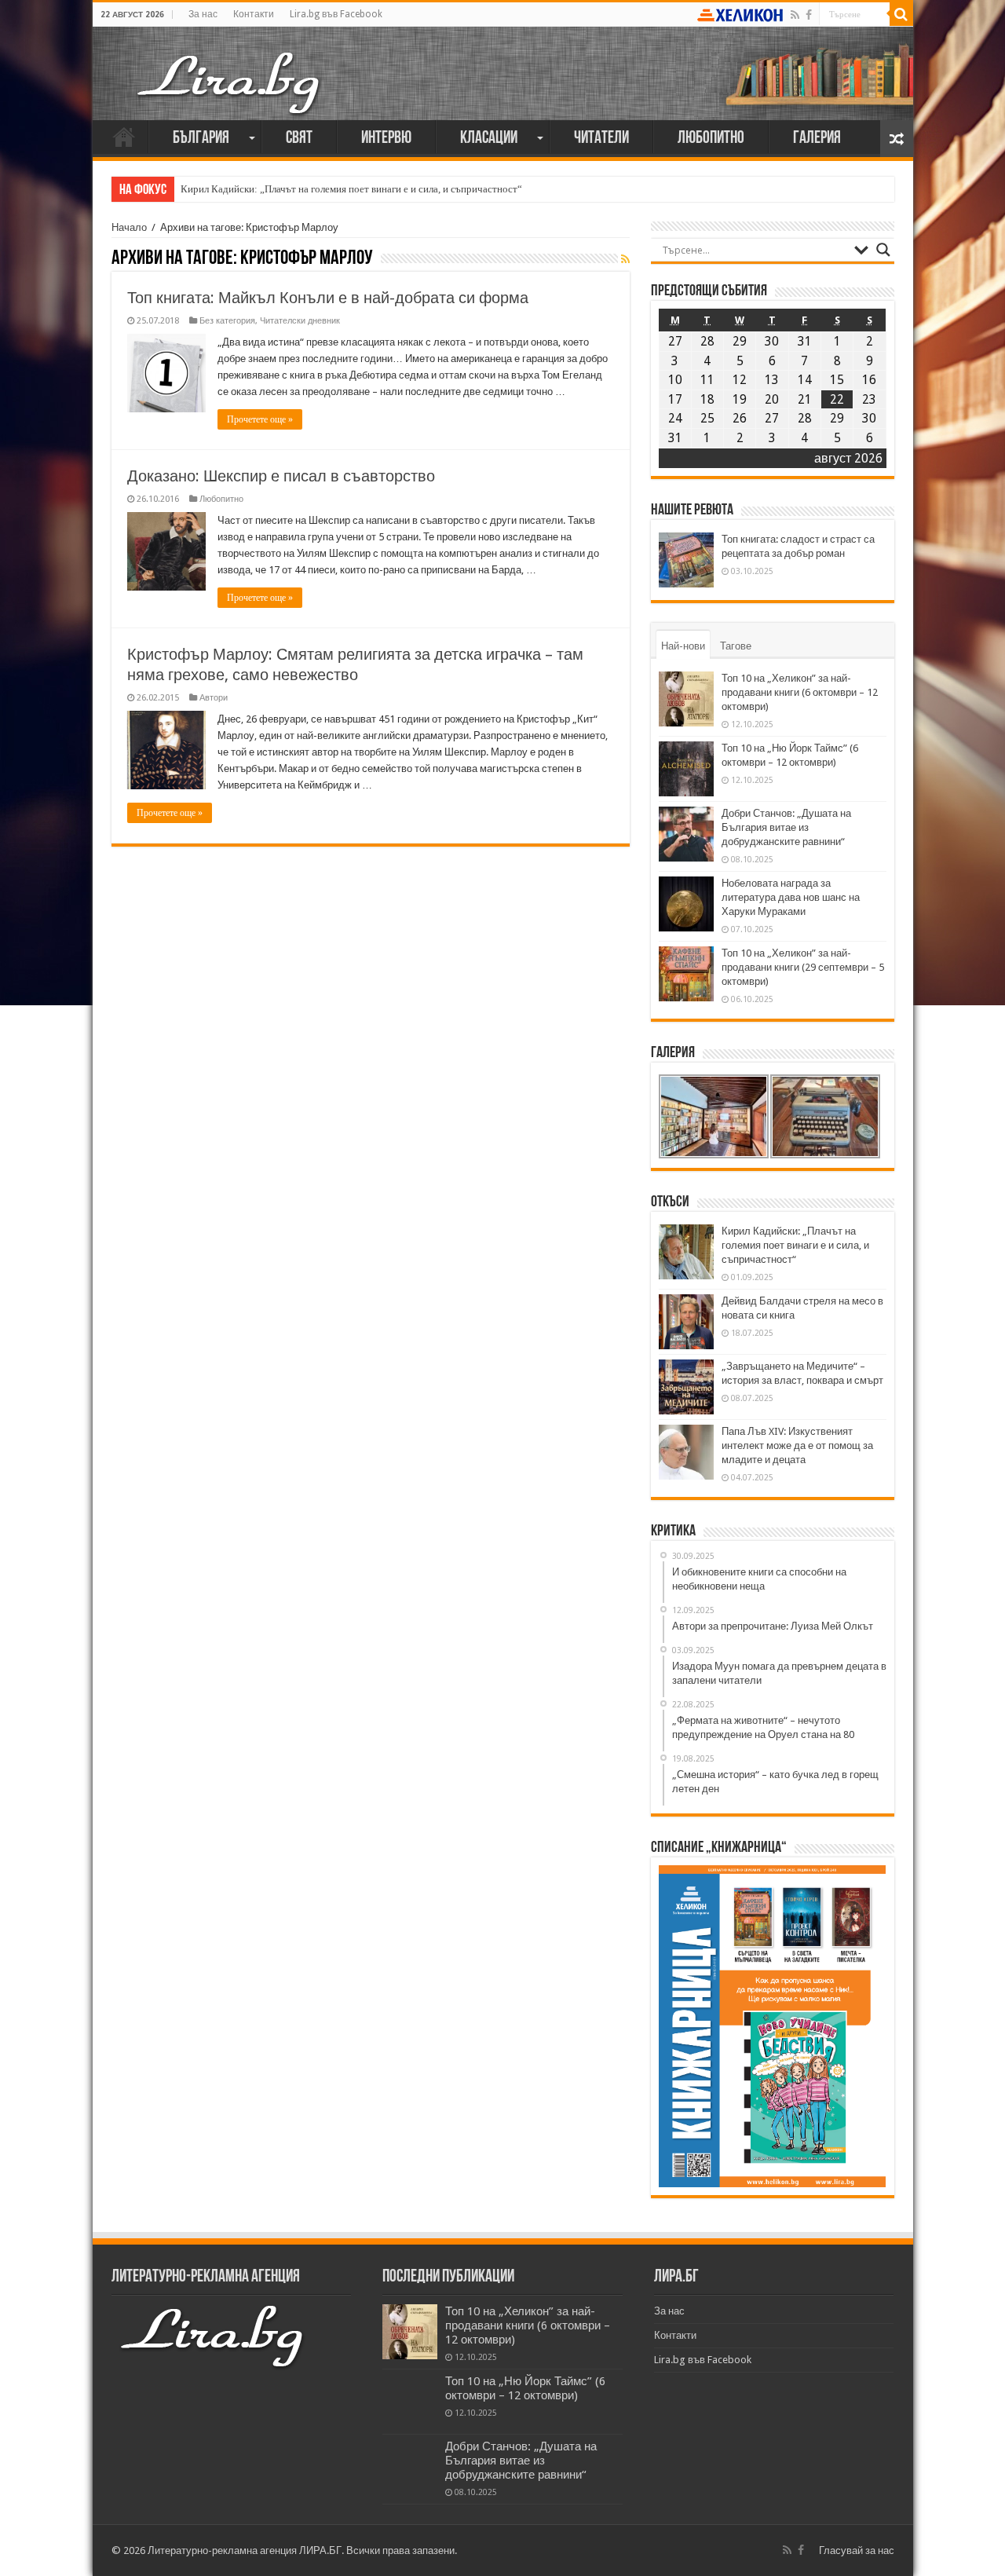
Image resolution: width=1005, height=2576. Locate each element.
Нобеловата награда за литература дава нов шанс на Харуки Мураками (791, 897)
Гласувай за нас (857, 2550)
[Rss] (795, 15)
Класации (489, 139)
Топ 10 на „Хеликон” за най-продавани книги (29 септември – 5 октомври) (803, 967)
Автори (214, 698)
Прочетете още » (260, 419)
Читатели (601, 139)
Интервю (386, 139)
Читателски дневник (300, 321)
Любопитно (711, 139)
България (201, 139)
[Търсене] (901, 14)
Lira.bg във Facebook (336, 14)
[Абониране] (625, 259)
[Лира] (230, 67)
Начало (124, 137)
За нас (203, 14)
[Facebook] (809, 15)
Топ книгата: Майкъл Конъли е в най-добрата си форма (328, 298)
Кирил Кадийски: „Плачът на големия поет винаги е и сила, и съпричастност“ (351, 189)
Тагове (736, 646)
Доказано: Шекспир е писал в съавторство (281, 476)
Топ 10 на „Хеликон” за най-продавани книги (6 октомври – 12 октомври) (800, 692)
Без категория (227, 321)
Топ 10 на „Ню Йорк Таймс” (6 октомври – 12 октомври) (525, 2388)
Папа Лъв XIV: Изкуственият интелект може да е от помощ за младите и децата (797, 1445)
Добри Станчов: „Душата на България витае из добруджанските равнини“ (786, 827)
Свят (299, 139)
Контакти (254, 14)
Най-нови (683, 646)
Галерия (817, 139)
